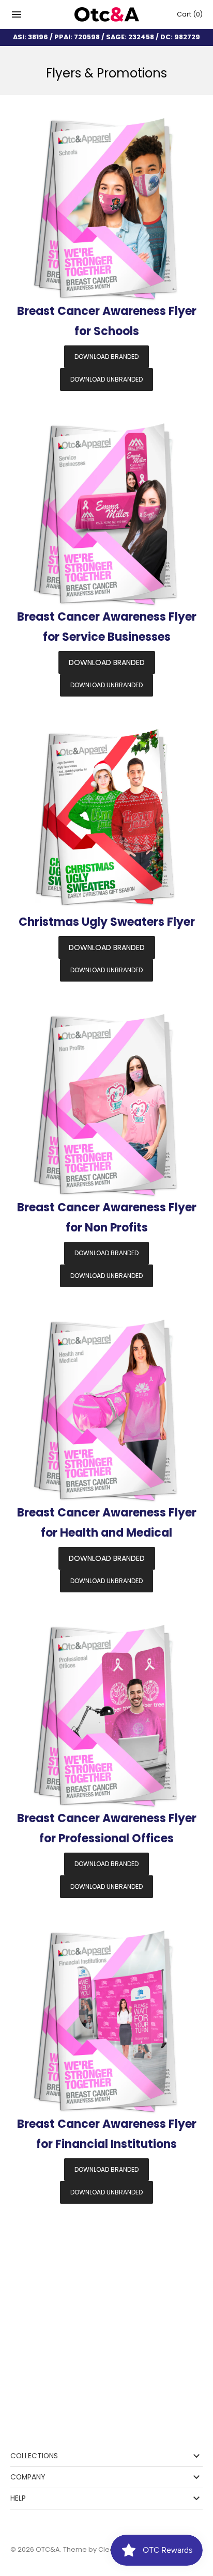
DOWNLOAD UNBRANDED (106, 379)
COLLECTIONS (34, 2456)
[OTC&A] (107, 15)
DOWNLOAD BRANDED (106, 357)
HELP (18, 2498)
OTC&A (48, 2549)
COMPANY (28, 2477)
